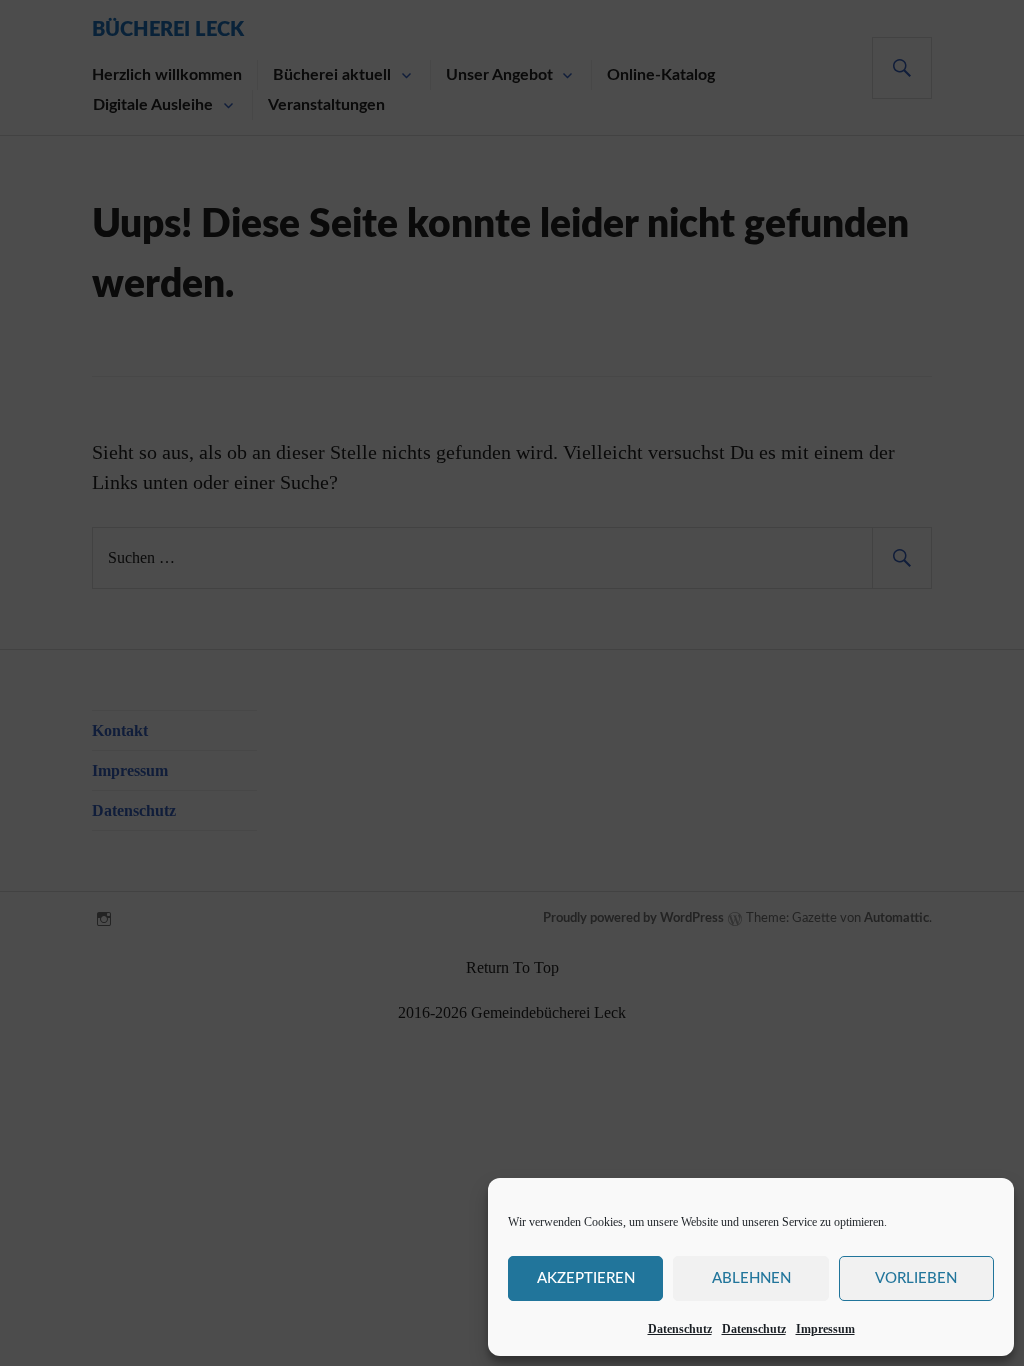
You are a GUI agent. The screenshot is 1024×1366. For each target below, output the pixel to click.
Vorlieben (916, 1278)
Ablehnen (751, 1278)
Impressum (825, 1329)
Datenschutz (680, 1329)
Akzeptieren (586, 1278)
